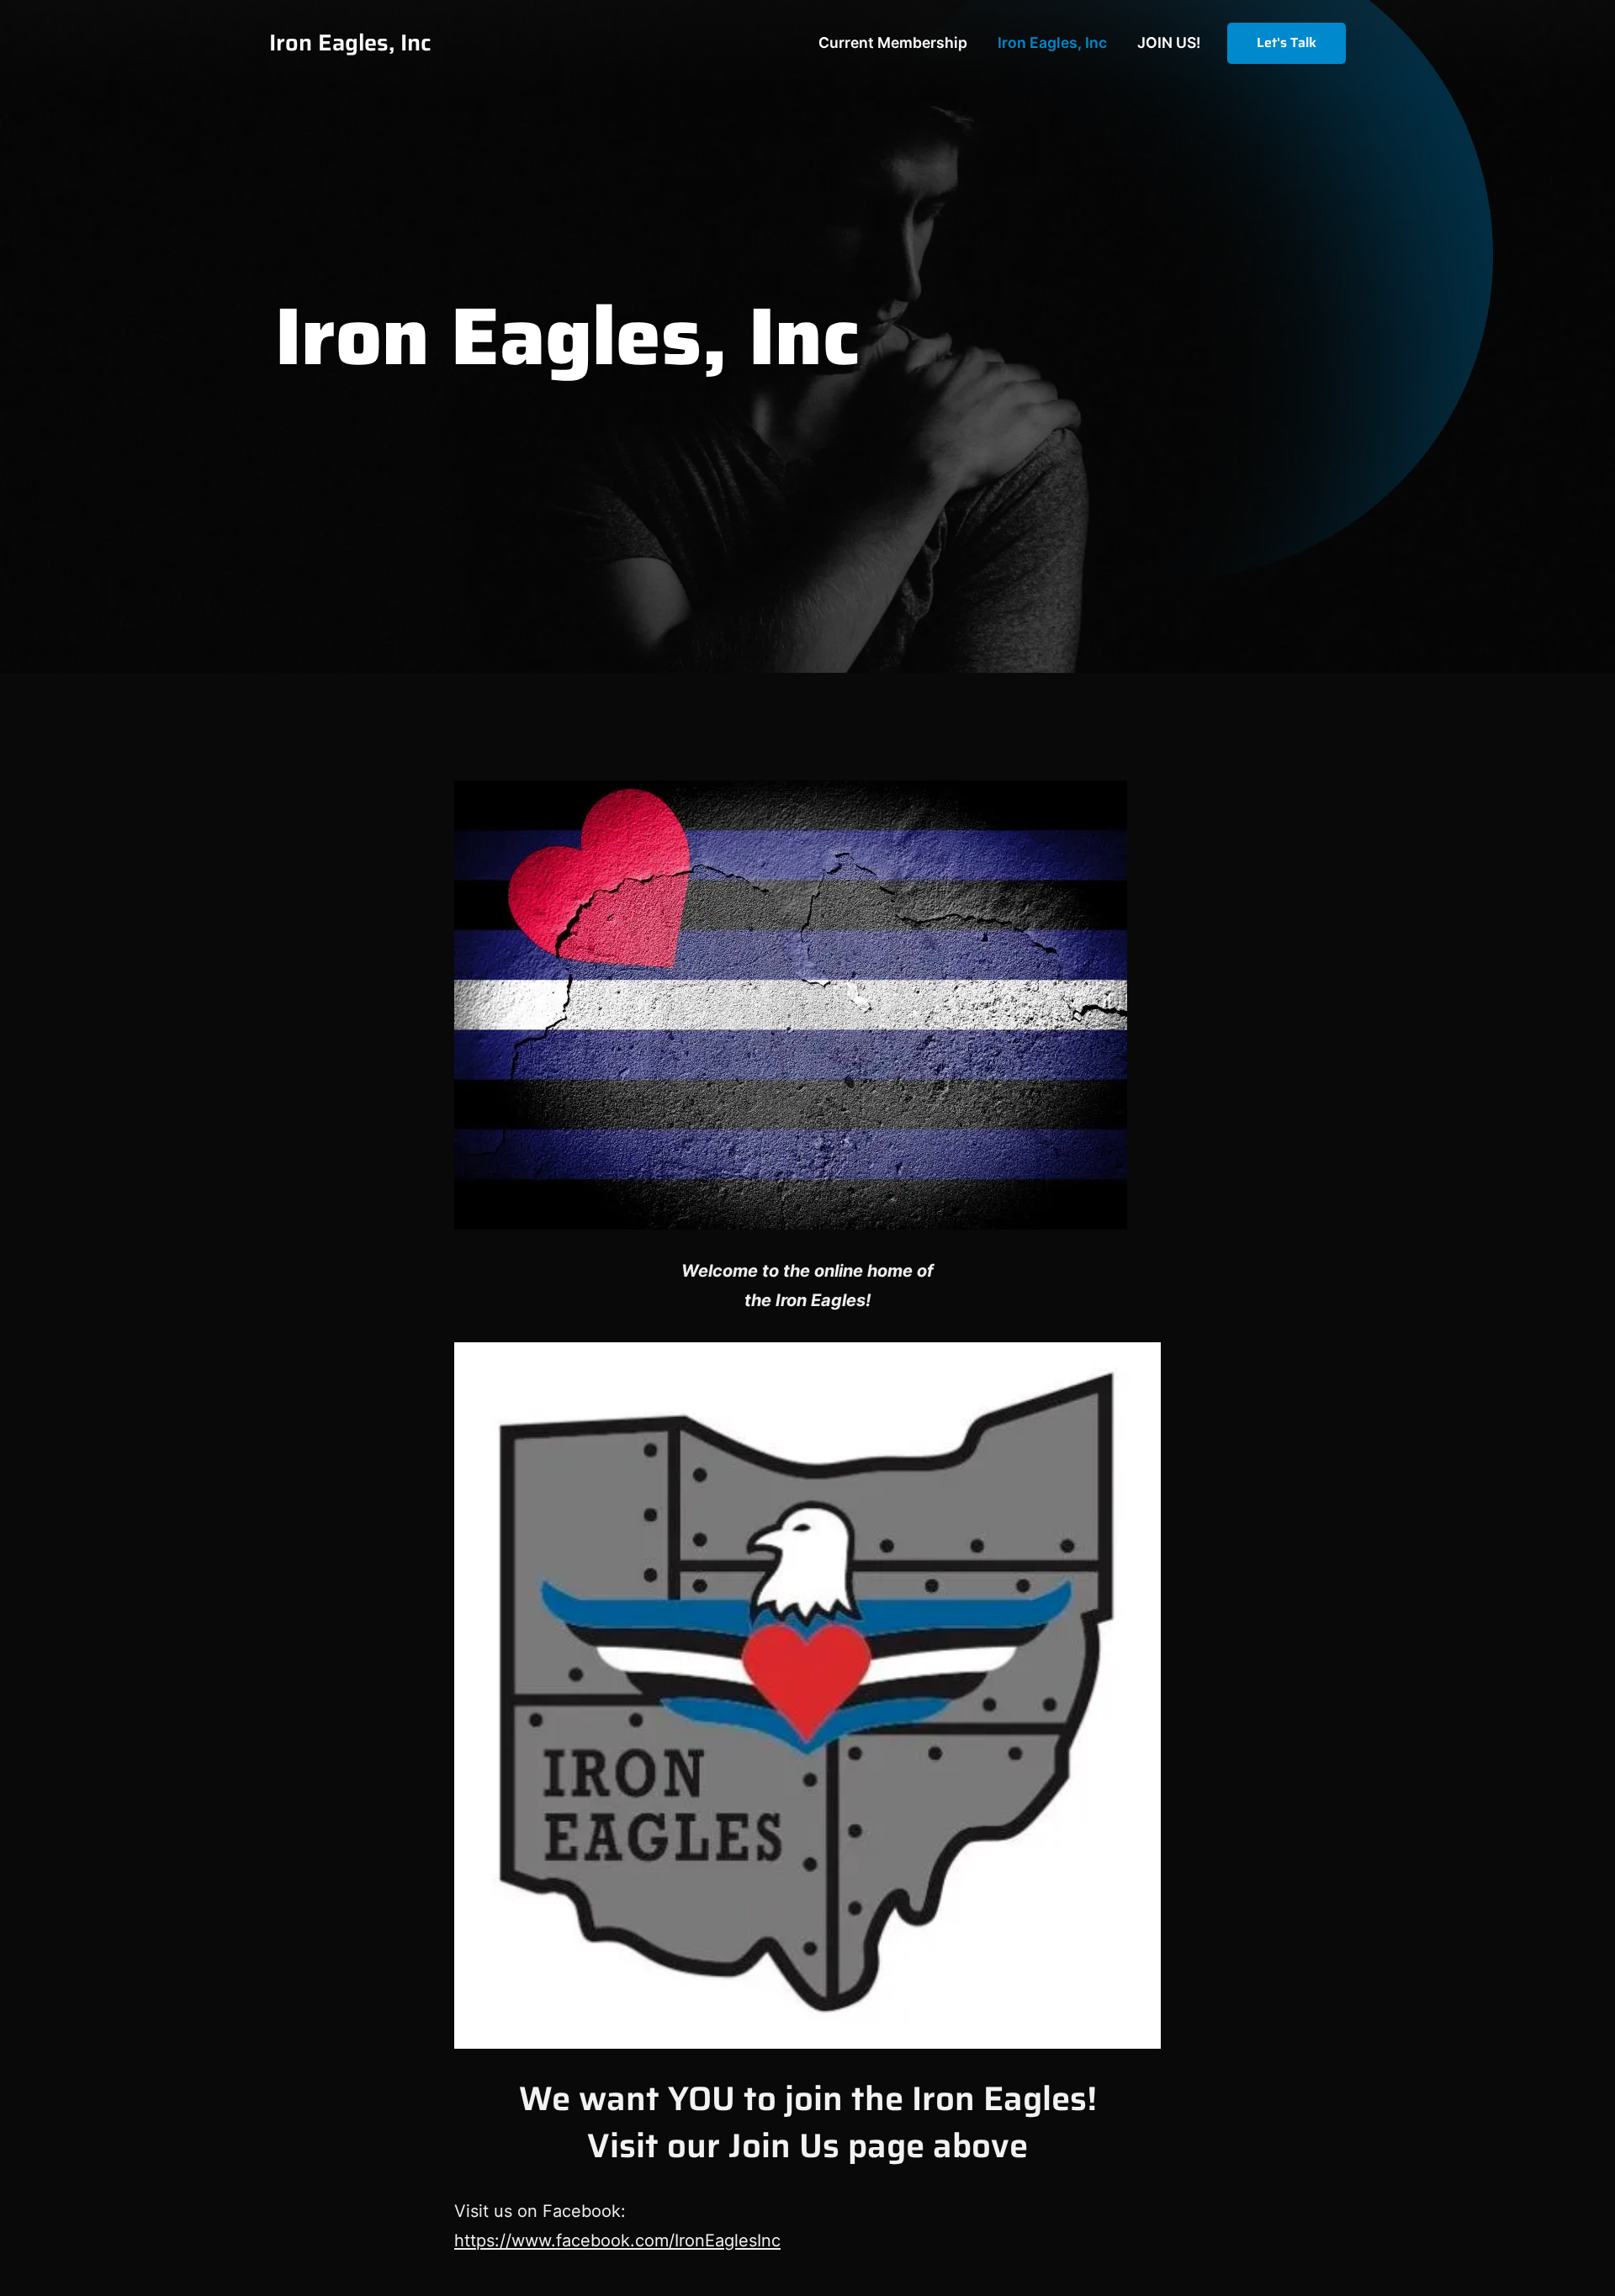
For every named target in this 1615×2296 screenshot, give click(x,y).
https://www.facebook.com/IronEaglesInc (617, 2240)
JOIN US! (1169, 42)
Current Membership (893, 42)
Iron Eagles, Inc (350, 42)
